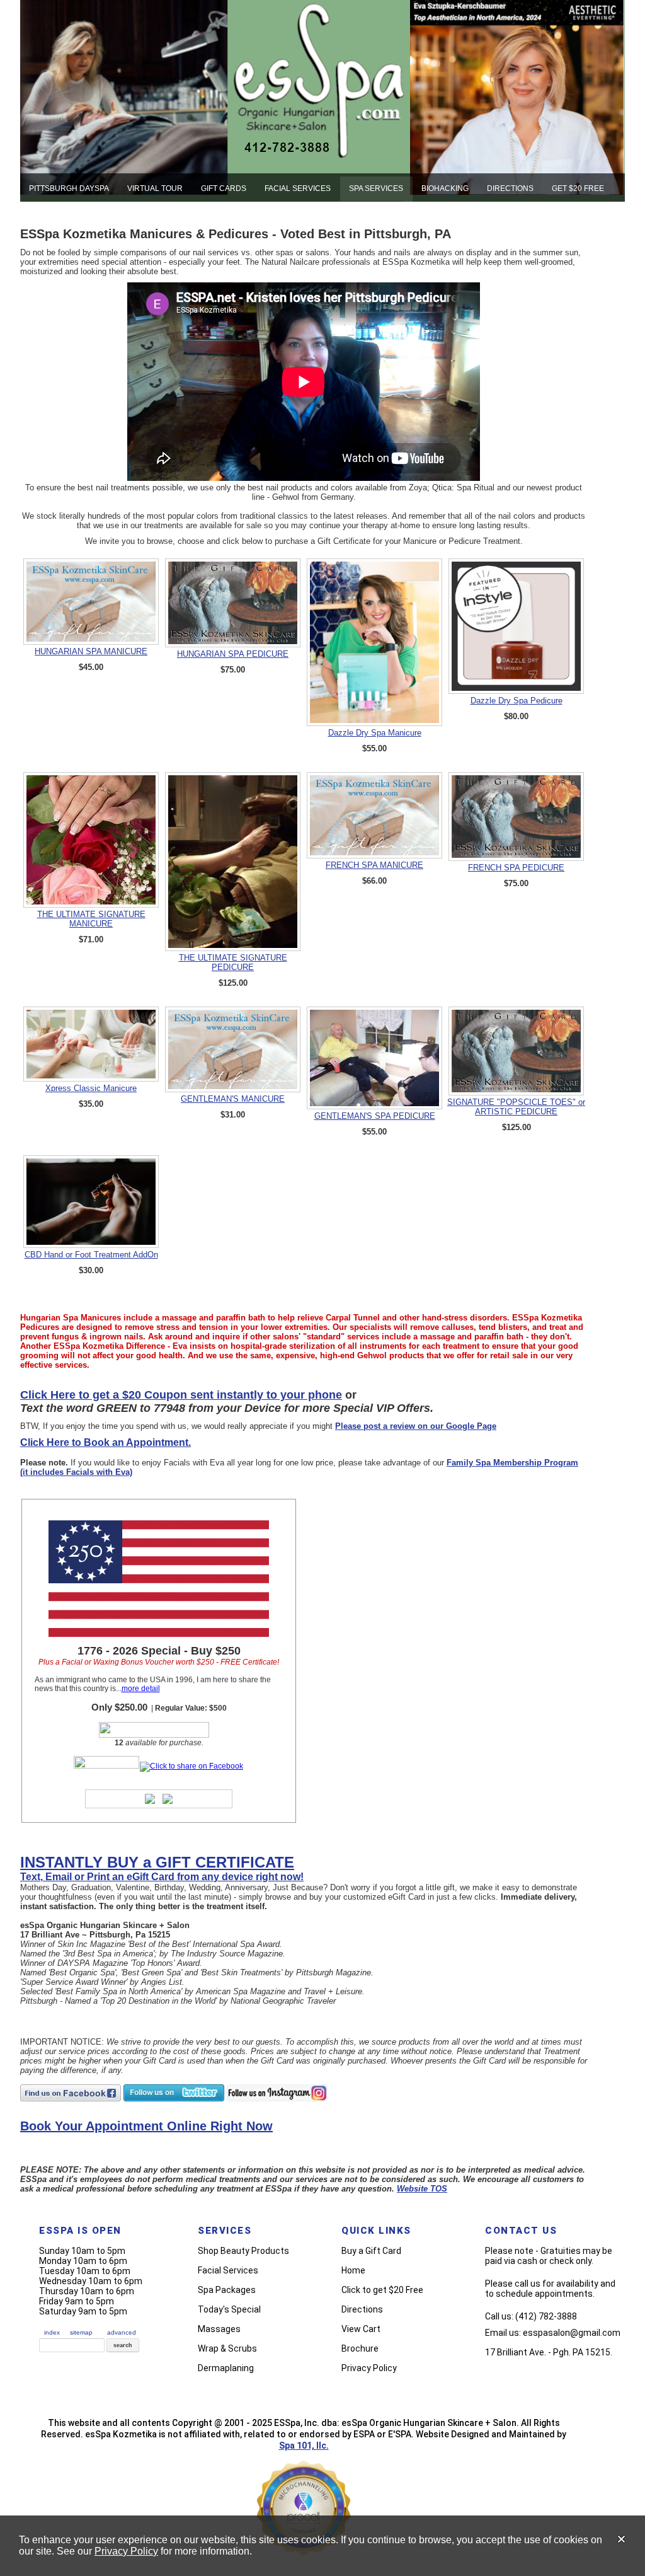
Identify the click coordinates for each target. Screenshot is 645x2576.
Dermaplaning (226, 2368)
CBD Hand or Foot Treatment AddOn (91, 1255)
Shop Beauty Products (243, 2251)
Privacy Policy (126, 2551)
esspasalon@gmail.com (572, 2333)
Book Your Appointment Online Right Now (146, 2126)
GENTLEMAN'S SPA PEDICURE (375, 1116)
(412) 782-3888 (546, 2316)
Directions (362, 2309)
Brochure (360, 2348)
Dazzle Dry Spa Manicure (375, 733)
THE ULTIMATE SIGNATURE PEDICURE (233, 962)
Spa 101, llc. (304, 2446)
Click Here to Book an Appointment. (106, 1442)
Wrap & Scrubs (227, 2348)
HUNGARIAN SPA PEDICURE (233, 654)
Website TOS (422, 2189)
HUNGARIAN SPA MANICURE (91, 651)
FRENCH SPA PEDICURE (516, 868)
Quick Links (376, 2231)
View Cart (361, 2329)
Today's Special (229, 2309)
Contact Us (521, 2231)
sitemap (81, 2332)
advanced (122, 2332)
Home (353, 2270)
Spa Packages (227, 2290)
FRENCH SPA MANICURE (374, 865)
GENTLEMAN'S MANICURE (233, 1099)
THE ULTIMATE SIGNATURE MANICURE (91, 919)
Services (225, 2231)
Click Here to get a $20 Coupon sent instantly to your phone (181, 1395)
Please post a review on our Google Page (416, 1426)
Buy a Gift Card (371, 2251)
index (52, 2332)
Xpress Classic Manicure (91, 1088)
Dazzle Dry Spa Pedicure (517, 701)
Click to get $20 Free (382, 2290)
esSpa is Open (80, 2231)
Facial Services (228, 2270)
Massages (219, 2329)
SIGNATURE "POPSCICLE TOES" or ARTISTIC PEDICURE (516, 1107)
